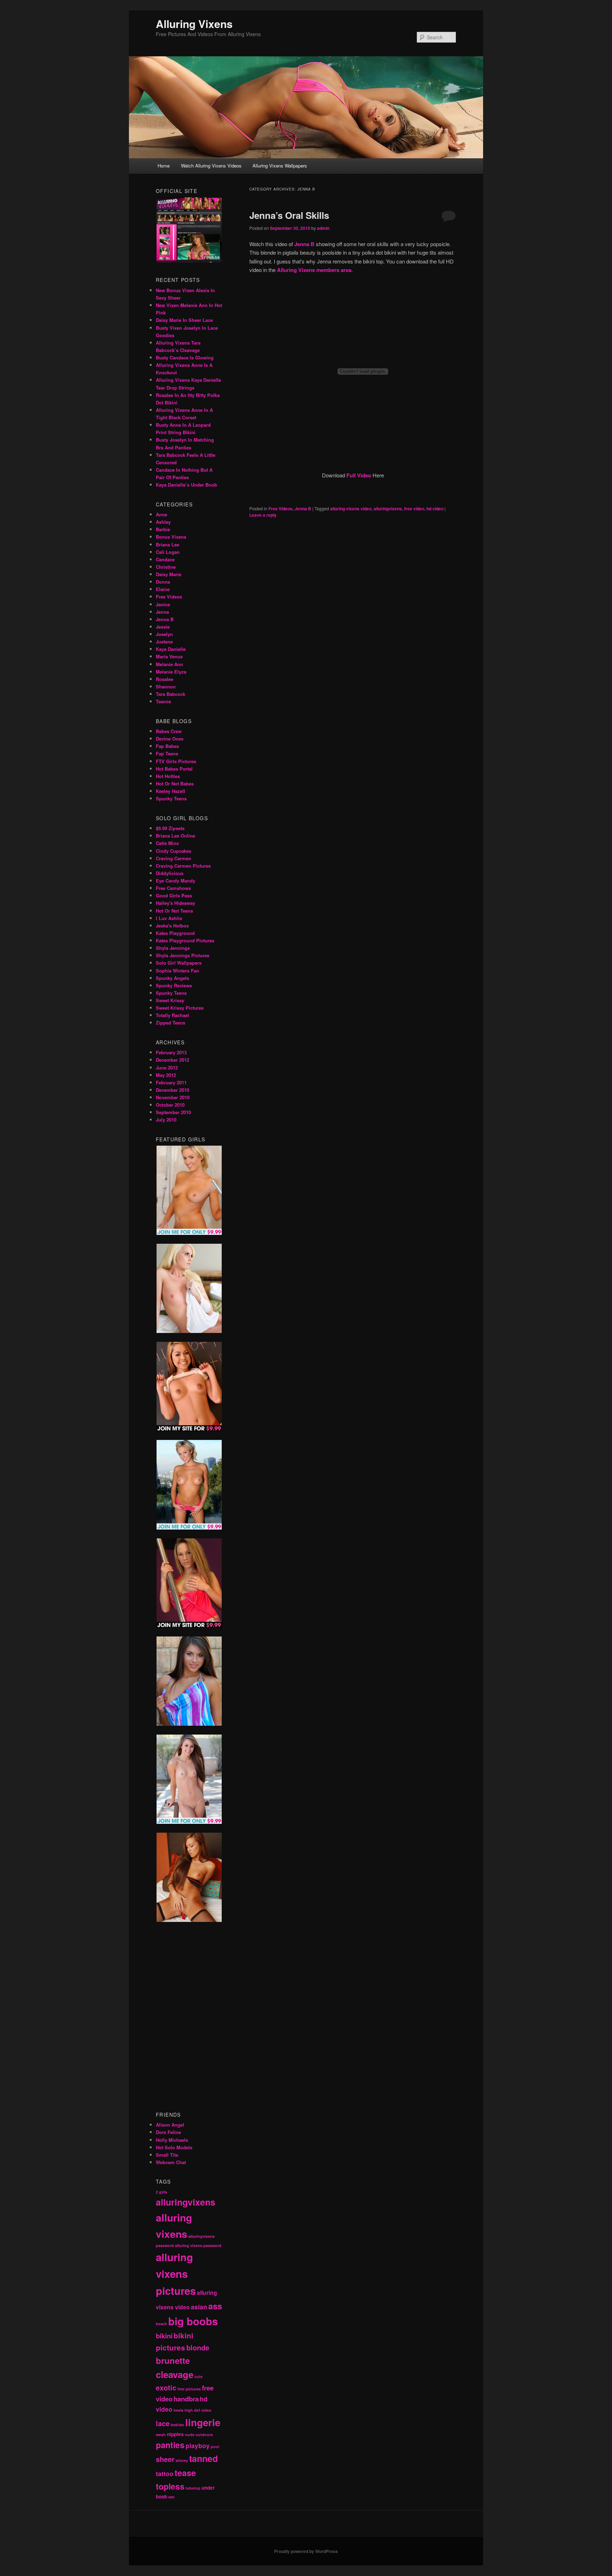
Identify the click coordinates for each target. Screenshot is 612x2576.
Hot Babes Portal (174, 769)
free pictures (189, 2389)
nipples (175, 2434)
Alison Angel (170, 2125)
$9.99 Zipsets (170, 828)
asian (199, 2307)
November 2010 (173, 1097)
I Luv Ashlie (169, 918)
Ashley (163, 522)
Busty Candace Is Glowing (185, 358)
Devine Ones (170, 739)
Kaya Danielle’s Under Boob (186, 485)
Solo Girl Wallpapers (179, 963)
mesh (161, 2435)
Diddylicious (170, 873)
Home (164, 166)
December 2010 (172, 1090)
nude (190, 2435)
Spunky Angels (172, 978)
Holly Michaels (172, 2140)
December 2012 (172, 1060)
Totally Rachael (172, 1015)
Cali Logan (168, 552)
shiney (182, 2460)
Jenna (162, 612)
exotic (166, 2388)
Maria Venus (169, 656)
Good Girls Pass (174, 895)
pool (215, 2447)
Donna (163, 582)
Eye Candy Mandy (175, 881)
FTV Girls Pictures (176, 761)
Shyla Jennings (173, 948)
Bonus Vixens (171, 537)
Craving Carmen (174, 858)
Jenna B (303, 509)
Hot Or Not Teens (174, 911)
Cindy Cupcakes (174, 851)
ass (215, 2306)
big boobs (193, 2321)
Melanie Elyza (171, 672)
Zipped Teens (171, 1023)
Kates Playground (175, 933)
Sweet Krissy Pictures (180, 1008)
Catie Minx (167, 843)
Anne (161, 514)
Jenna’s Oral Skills (289, 215)
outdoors (204, 2435)
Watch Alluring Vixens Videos (211, 166)
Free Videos (280, 509)
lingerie (203, 2422)
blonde (198, 2348)
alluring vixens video (351, 509)
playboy (198, 2446)
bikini (164, 2336)
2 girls (161, 2192)
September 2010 (173, 1112)
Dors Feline (168, 2132)
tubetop (193, 2488)
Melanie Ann (169, 664)
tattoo (165, 2473)
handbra (186, 2399)
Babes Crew (169, 731)
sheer (165, 2459)
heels (178, 2410)
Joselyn (164, 634)
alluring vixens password (198, 2245)
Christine (166, 567)
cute (199, 2376)
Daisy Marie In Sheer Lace (184, 320)
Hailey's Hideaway (175, 903)
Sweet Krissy (170, 1000)
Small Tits (167, 2155)
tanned (203, 2458)
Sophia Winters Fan (177, 971)
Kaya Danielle (171, 649)
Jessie (163, 627)
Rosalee (165, 679)
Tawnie (163, 701)
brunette (173, 2360)
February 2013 (171, 1052)
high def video (198, 2410)
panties (170, 2445)
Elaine (163, 589)
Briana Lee (168, 544)
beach (161, 2324)
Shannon (166, 686)
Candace (165, 559)
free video (414, 509)
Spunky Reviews (174, 985)
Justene (164, 642)
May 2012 (166, 1075)
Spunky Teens (171, 798)
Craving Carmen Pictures (183, 866)
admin (323, 228)
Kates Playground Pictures (185, 940)
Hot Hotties (168, 776)
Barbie (163, 529)
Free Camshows (173, 888)
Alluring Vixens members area (314, 270)
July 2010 (166, 1120)
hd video (435, 509)
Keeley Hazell (171, 791)
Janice (163, 604)
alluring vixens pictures (176, 2274)
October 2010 (170, 1105)
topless (170, 2486)
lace (163, 2423)
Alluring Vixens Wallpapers (280, 166)
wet (171, 2497)
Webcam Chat (171, 2162)
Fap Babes (167, 746)
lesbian (177, 2425)
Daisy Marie (169, 574)
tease (185, 2473)
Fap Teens (167, 753)
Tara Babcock (171, 694)
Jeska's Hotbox (172, 926)
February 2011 (171, 1082)
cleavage (175, 2374)
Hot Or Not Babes (175, 784)
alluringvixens (388, 509)
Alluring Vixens (194, 24)
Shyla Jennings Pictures (183, 955)
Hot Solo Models (174, 2147)
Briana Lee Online (175, 836)
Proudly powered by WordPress (306, 2551)
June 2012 (167, 1068)
